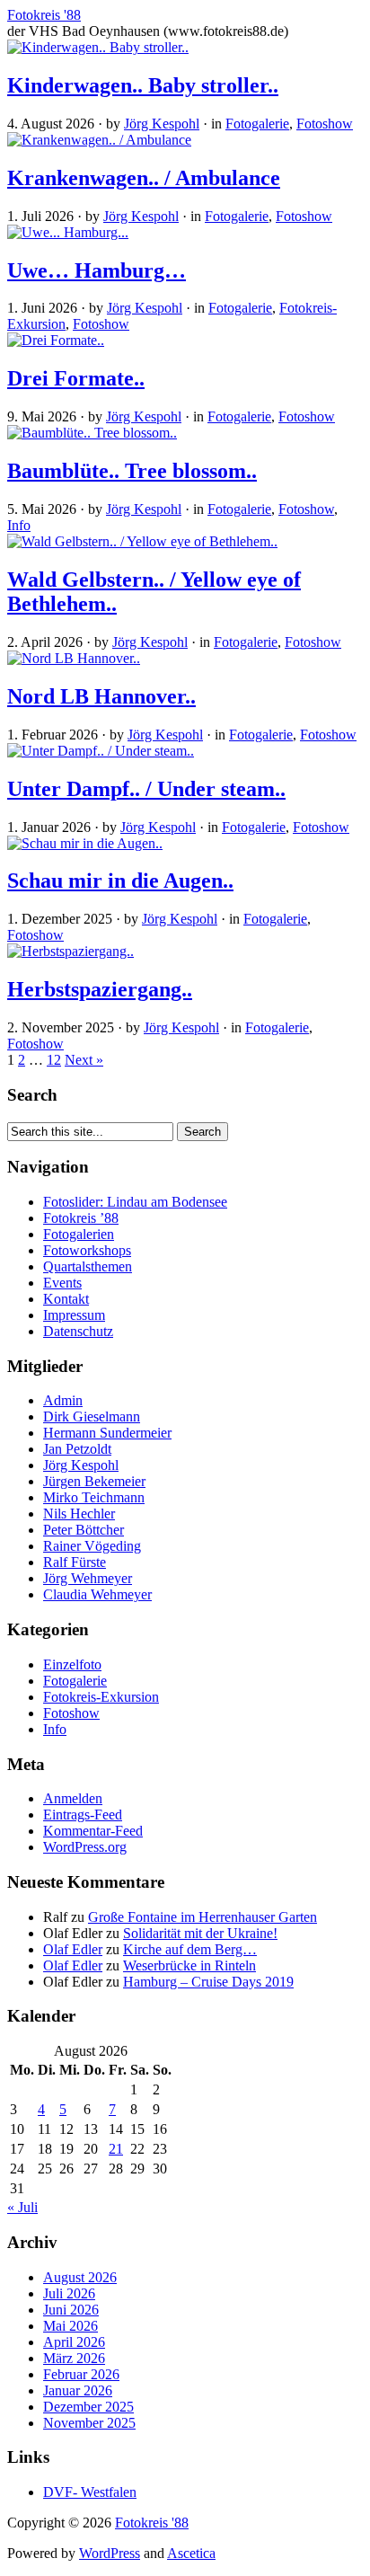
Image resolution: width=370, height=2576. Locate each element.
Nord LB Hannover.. (101, 696)
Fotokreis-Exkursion (101, 1697)
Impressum (74, 1315)
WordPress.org (85, 1847)
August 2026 (80, 2277)
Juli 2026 (69, 2293)
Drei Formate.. (76, 378)
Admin (63, 1400)
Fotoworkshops (87, 1250)
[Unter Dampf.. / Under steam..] (101, 751)
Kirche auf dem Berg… (190, 1949)
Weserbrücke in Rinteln (189, 1965)
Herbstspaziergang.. (100, 989)
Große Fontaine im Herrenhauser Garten (203, 1917)
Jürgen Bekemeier (94, 1481)
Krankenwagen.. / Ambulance (144, 178)
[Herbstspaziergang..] (70, 951)
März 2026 (74, 2358)
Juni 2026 (71, 2310)
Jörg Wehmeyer (88, 1578)
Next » (84, 1060)
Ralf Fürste (75, 1562)
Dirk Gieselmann (92, 1416)
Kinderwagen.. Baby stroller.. (143, 85)
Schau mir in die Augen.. (120, 881)
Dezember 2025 (88, 2407)
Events (62, 1283)
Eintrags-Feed (83, 1815)
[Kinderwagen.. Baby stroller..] (98, 47)
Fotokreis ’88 (81, 1218)
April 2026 (74, 2342)
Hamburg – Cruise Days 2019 (208, 1982)
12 (54, 1060)
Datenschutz (78, 1331)
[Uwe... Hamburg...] (68, 232)
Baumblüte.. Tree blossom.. (132, 471)
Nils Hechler (79, 1514)
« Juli (22, 2207)
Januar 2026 (78, 2390)
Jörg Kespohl (162, 124)
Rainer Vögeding (92, 1546)
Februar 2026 (81, 2374)
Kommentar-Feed (93, 1831)
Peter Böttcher (84, 1530)
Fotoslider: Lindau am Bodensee (135, 1202)
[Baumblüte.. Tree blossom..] (92, 433)
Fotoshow (325, 124)
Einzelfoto (72, 1664)
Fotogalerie (257, 124)
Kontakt (66, 1299)
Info (19, 525)
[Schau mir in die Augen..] (85, 843)
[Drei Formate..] (56, 340)
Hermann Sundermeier (107, 1433)
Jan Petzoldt (77, 1449)
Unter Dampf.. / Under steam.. (146, 789)
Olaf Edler (73, 1949)
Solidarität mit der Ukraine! (200, 1933)
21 (116, 2149)
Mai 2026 (70, 2326)
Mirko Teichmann (94, 1497)
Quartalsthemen (88, 1266)
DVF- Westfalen (90, 2492)
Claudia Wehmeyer (97, 1594)
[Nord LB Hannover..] (74, 658)
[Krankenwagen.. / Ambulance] (99, 140)
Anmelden (73, 1798)
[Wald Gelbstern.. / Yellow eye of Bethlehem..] (142, 541)
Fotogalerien (79, 1234)
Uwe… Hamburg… (97, 270)
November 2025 (89, 2423)
